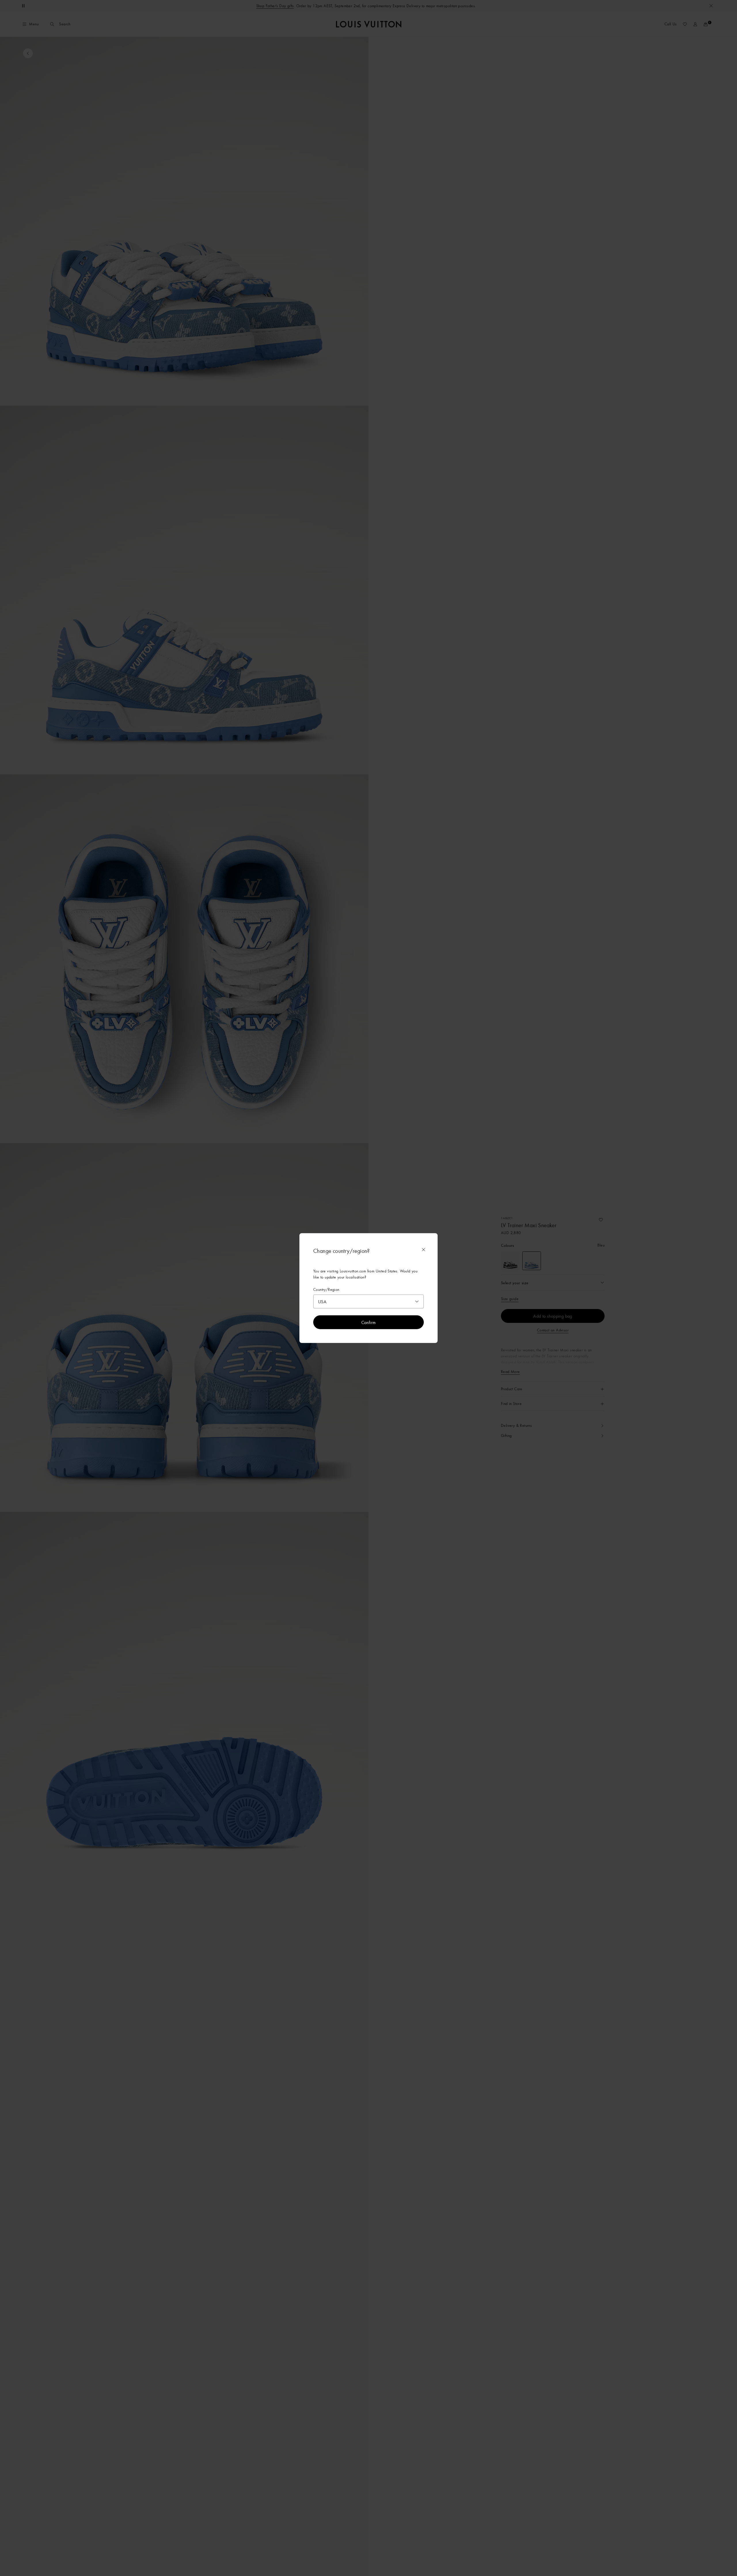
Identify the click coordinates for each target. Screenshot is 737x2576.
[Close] (423, 1250)
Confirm (369, 1322)
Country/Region (326, 1290)
